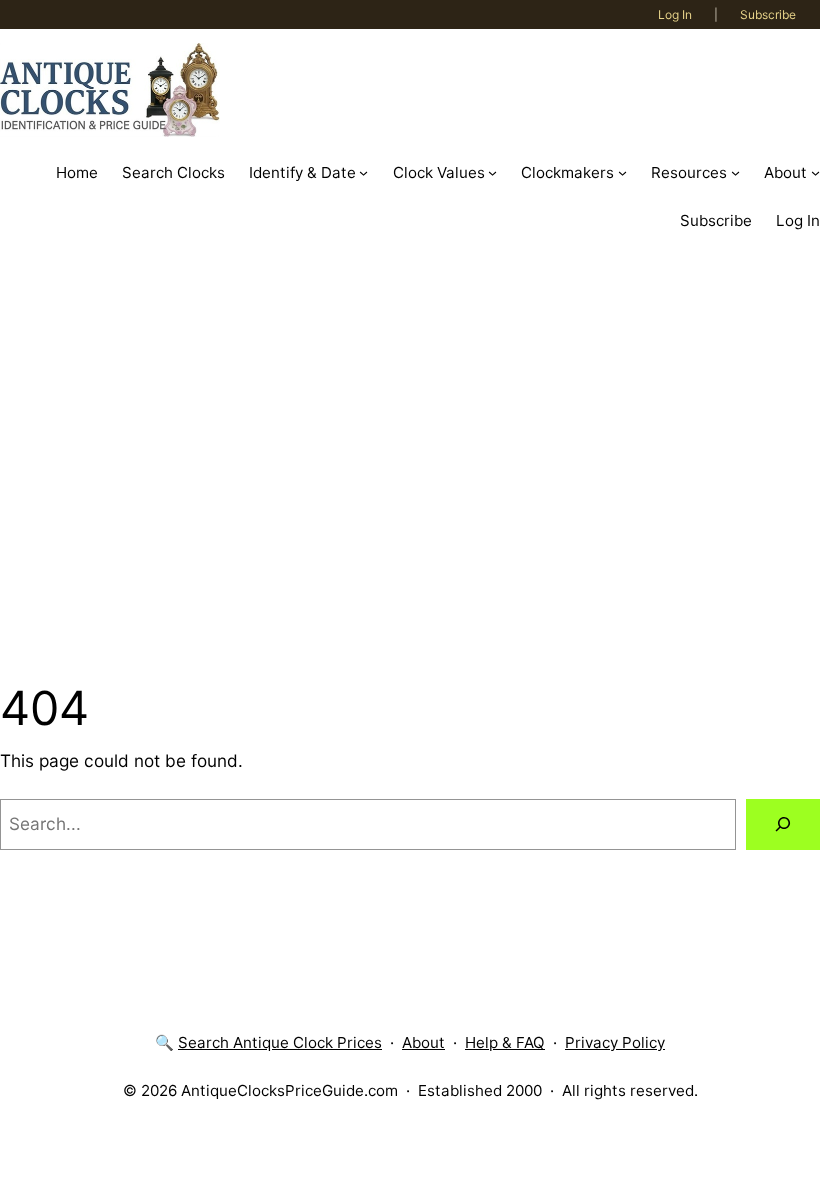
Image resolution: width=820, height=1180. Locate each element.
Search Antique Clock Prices (280, 1042)
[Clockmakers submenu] (622, 172)
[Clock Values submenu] (492, 172)
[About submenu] (815, 172)
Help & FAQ (505, 1042)
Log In (675, 14)
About (423, 1042)
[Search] (783, 824)
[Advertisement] (410, 460)
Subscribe (768, 14)
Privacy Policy (615, 1042)
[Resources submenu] (735, 172)
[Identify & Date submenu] (363, 172)
